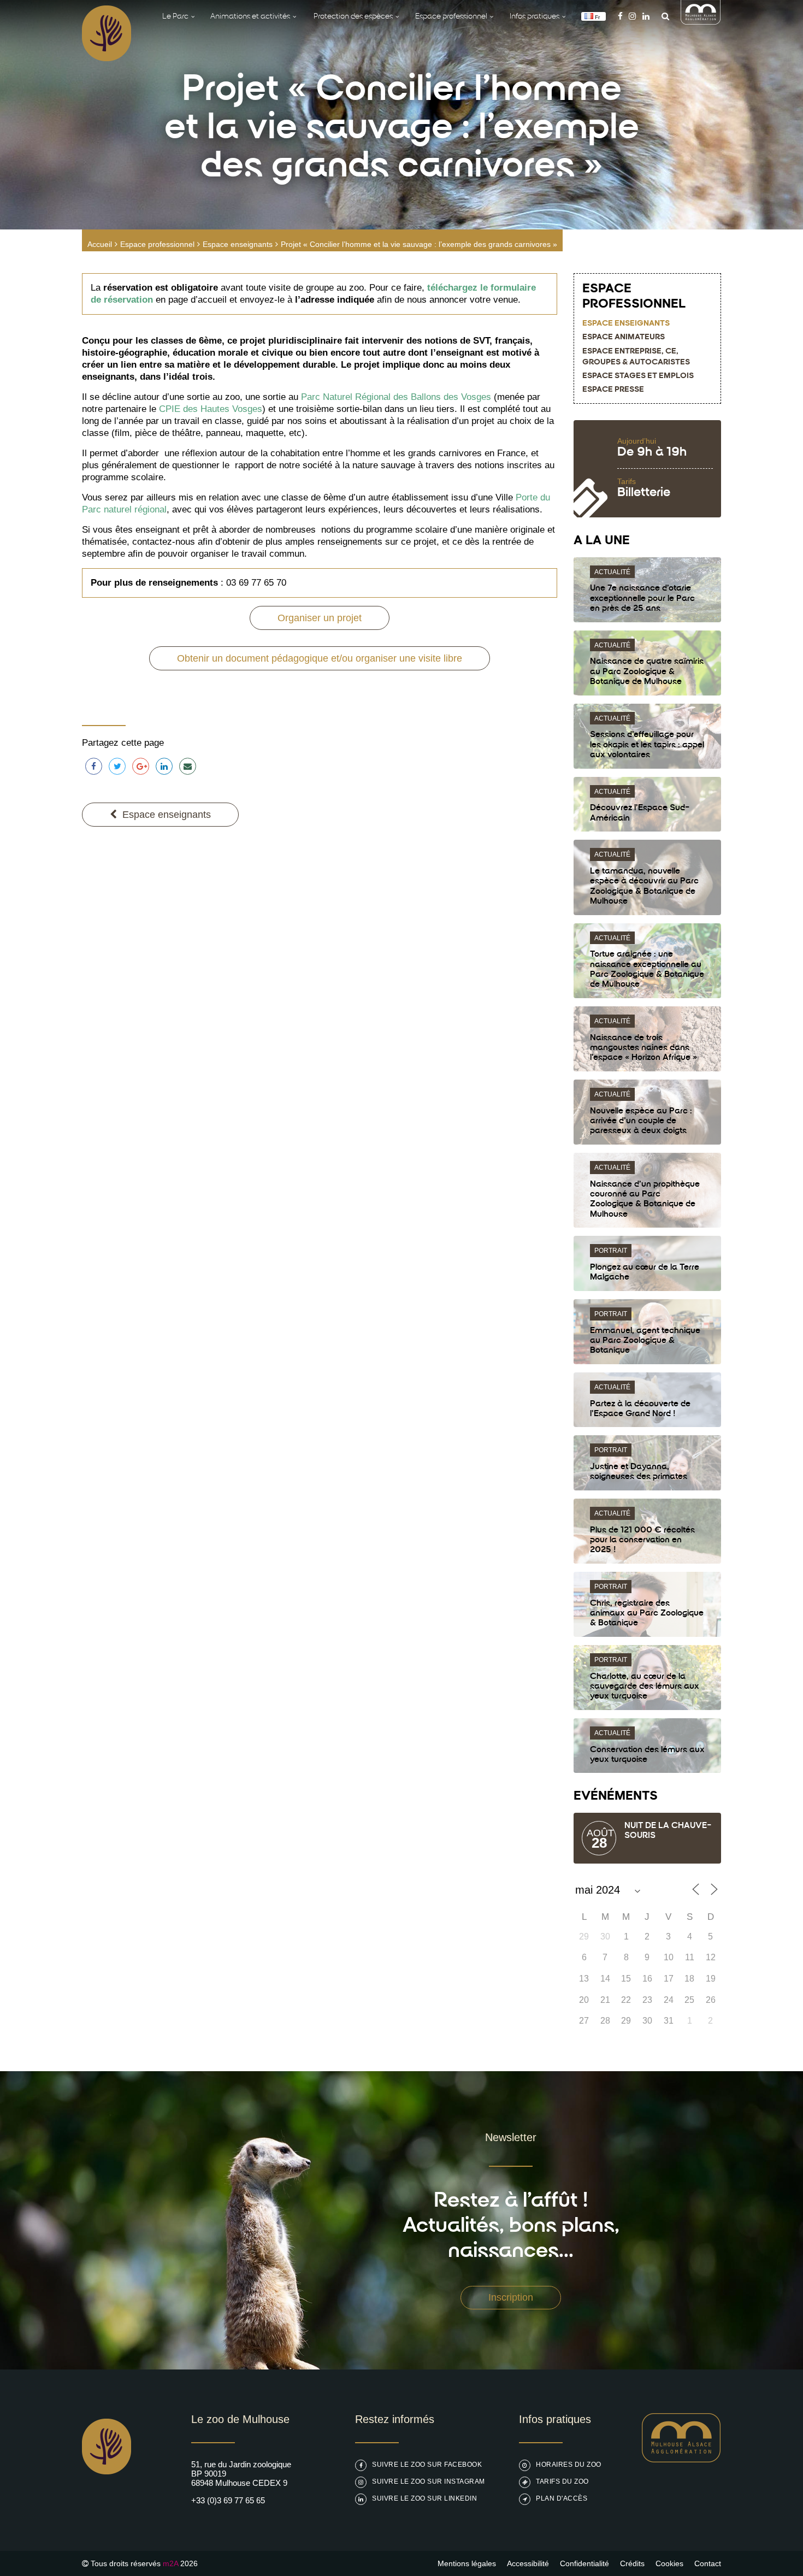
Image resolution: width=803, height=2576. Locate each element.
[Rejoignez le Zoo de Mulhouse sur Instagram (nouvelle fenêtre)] (632, 16)
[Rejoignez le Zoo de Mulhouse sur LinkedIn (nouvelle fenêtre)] (646, 16)
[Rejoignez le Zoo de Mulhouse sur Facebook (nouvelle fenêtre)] (620, 16)
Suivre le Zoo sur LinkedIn (424, 2498)
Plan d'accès (562, 2498)
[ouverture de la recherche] (663, 16)
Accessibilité (528, 2563)
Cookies (669, 2563)
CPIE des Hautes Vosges (211, 409)
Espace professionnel (157, 244)
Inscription (511, 2297)
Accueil (100, 244)
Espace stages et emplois (638, 376)
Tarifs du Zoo (562, 2481)
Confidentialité (584, 2563)
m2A (170, 2563)
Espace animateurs (624, 337)
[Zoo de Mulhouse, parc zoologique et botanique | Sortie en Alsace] (107, 2502)
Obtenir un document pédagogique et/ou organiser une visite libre (320, 658)
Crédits (632, 2563)
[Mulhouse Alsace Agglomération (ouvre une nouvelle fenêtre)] (701, 22)
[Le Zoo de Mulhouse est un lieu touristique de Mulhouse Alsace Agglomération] (681, 2459)
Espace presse (613, 390)
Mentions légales (467, 2563)
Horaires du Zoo (569, 2465)
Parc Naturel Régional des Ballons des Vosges (396, 397)
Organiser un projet (320, 618)
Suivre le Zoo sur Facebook (427, 2465)
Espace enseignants (238, 244)
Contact (708, 2563)
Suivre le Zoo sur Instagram (429, 2481)
